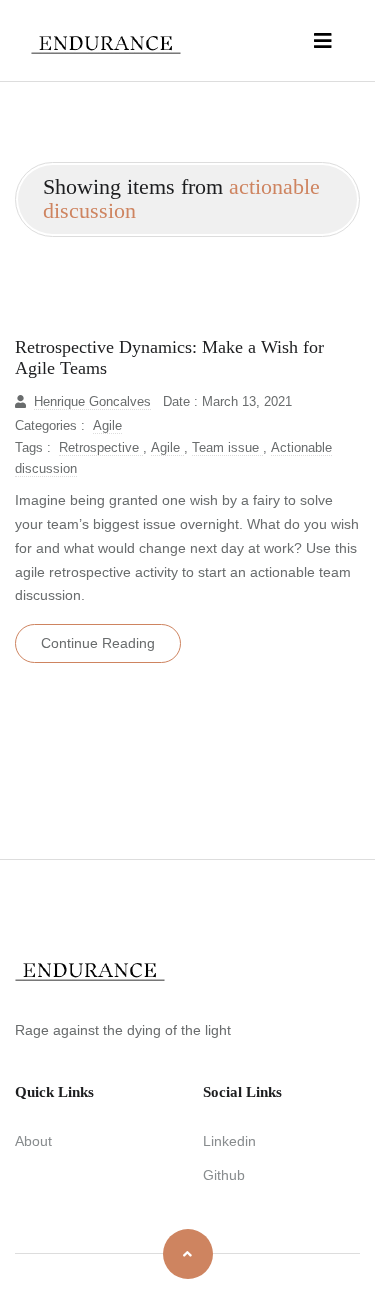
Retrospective (101, 448)
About (33, 1141)
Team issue (227, 448)
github (224, 1175)
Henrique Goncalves (92, 402)
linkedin (229, 1141)
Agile (107, 426)
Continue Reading (98, 643)
